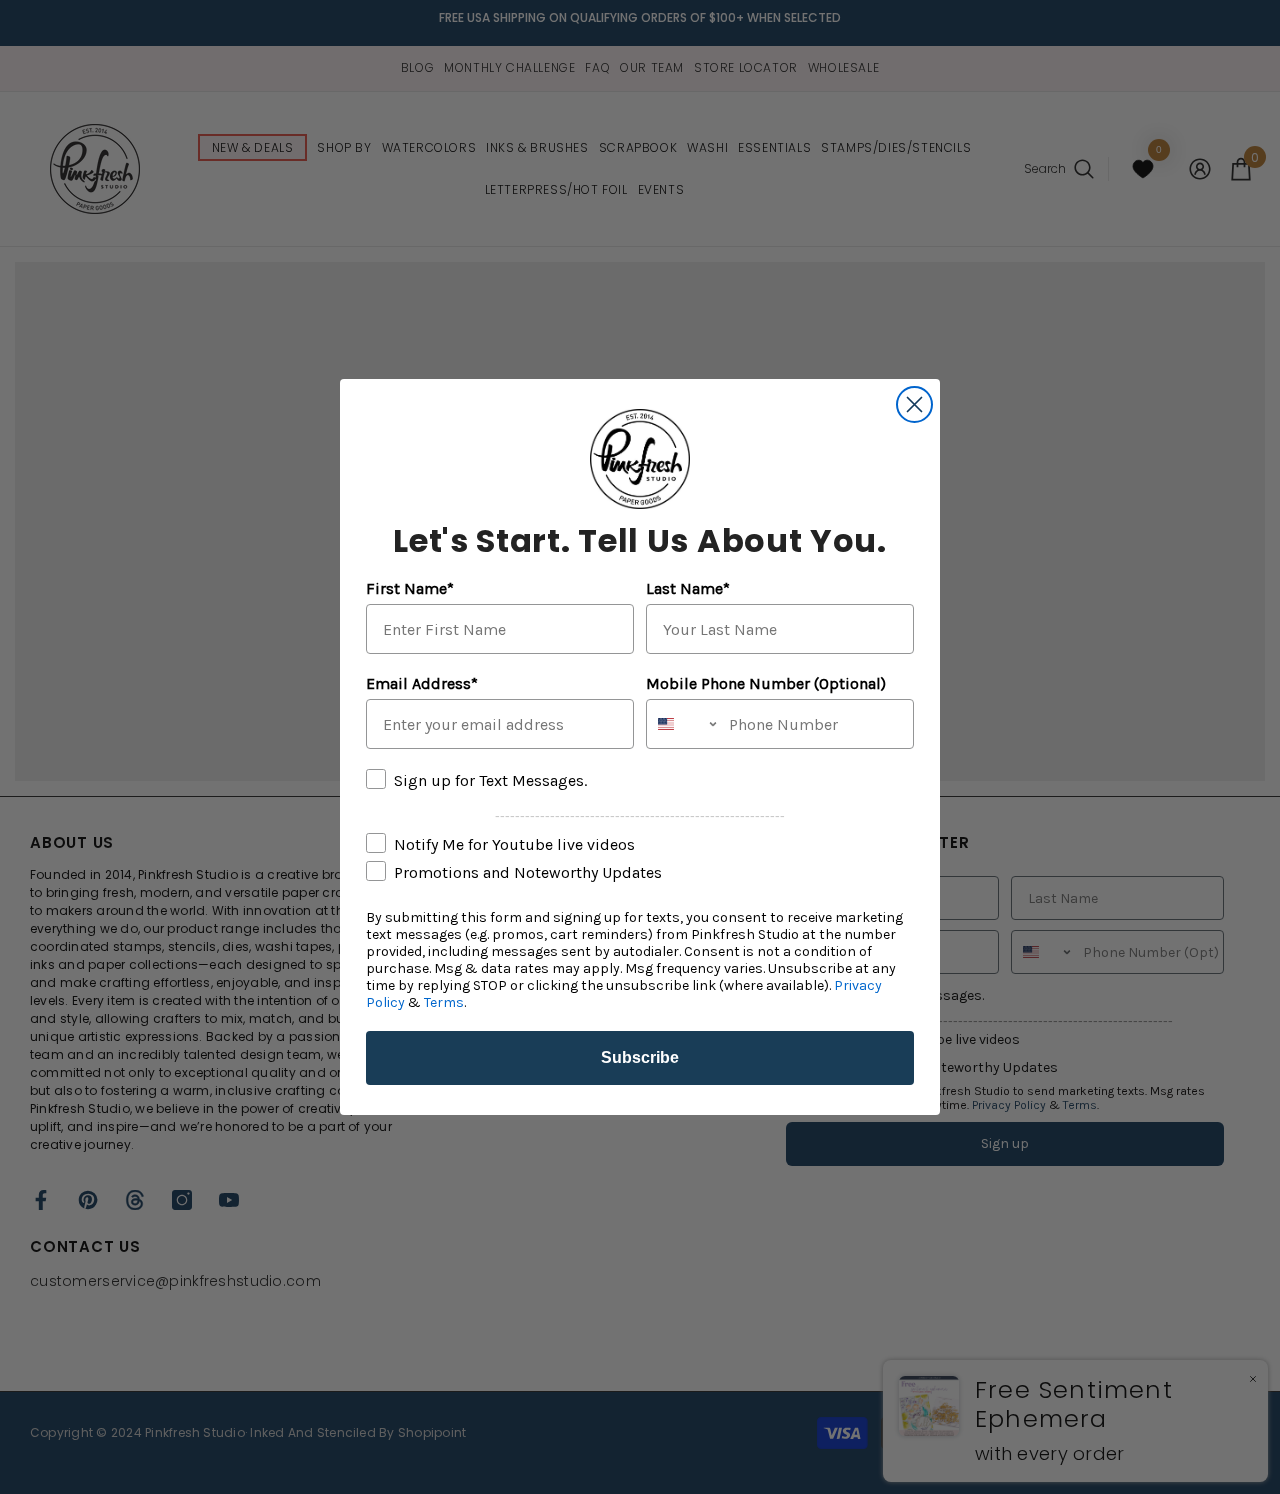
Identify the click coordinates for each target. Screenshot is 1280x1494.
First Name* (410, 588)
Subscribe (640, 1057)
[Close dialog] (914, 404)
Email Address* (422, 683)
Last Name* (688, 588)
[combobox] (683, 724)
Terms (444, 1002)
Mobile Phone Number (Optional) (766, 683)
